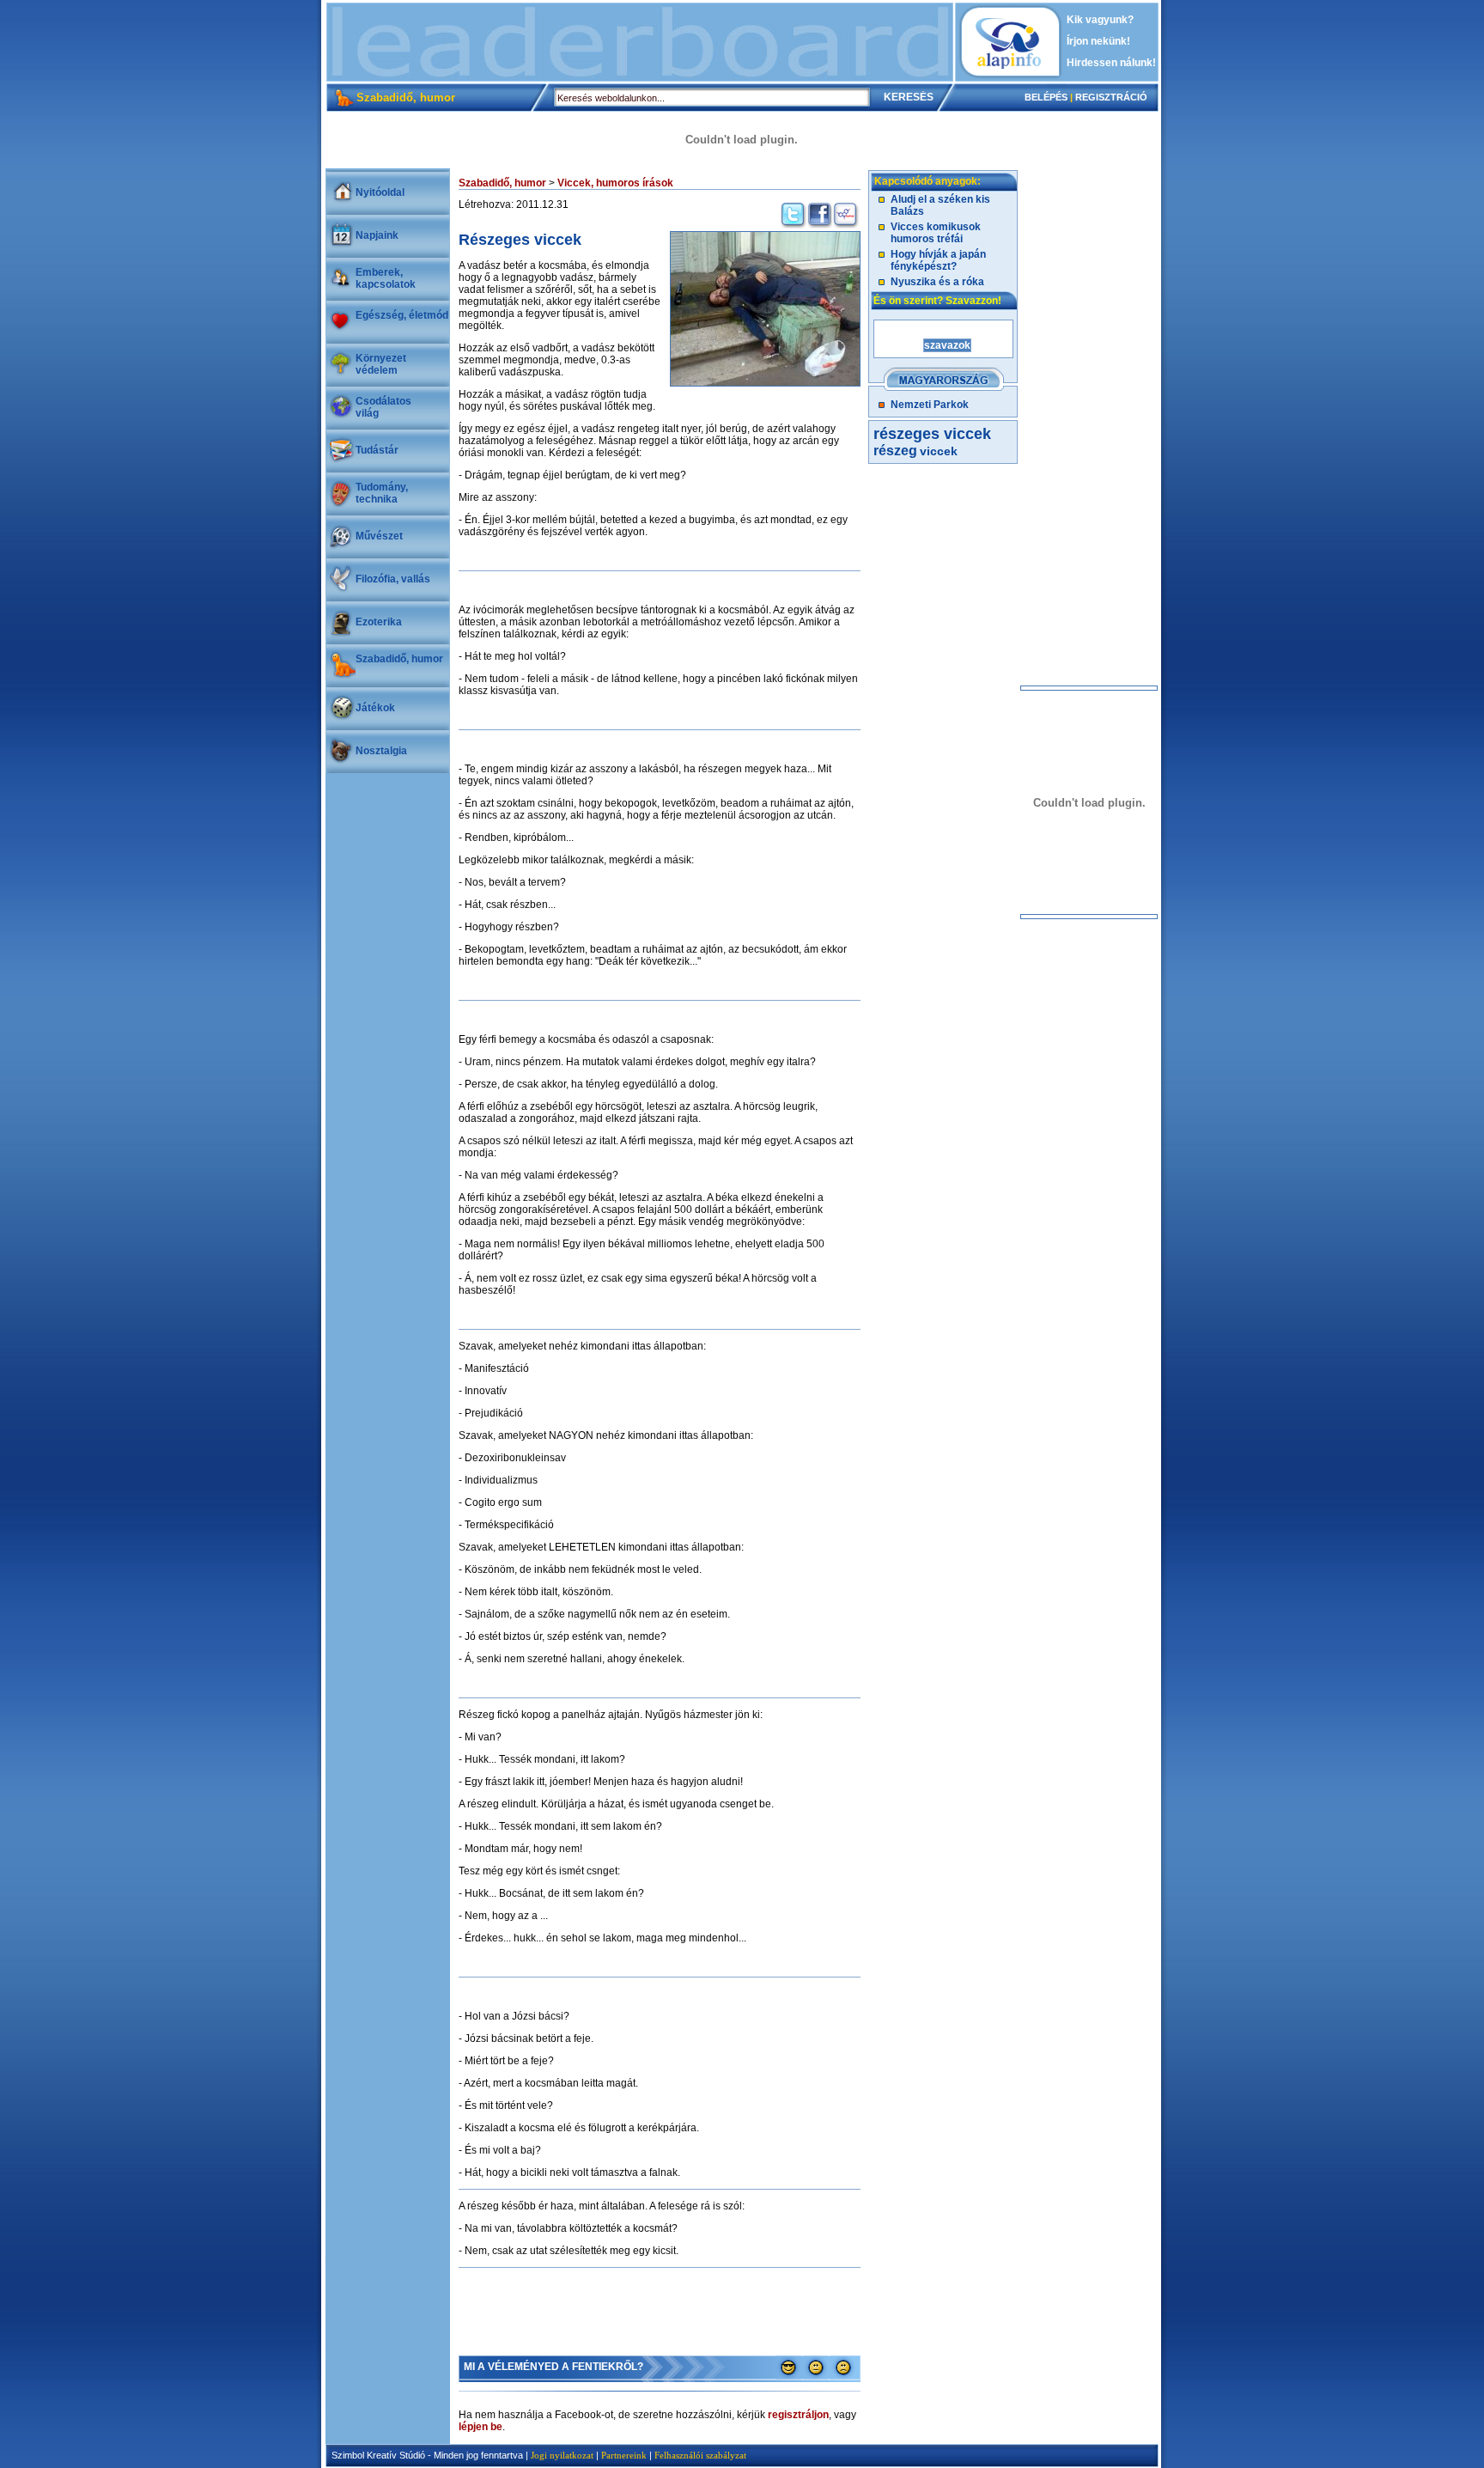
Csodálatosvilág (383, 407)
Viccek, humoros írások (615, 183)
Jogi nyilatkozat (562, 2455)
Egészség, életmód (402, 315)
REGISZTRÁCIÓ (1111, 97)
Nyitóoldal (380, 192)
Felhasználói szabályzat (700, 2455)
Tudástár (377, 450)
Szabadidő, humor (399, 659)
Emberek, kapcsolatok (386, 278)
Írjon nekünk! (1098, 41)
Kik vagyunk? (1100, 20)
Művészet (379, 536)
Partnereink (624, 2455)
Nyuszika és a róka (937, 282)
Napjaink (377, 235)
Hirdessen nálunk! (1111, 63)
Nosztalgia (381, 751)
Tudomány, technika (382, 493)
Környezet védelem (381, 364)
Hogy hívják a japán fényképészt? (938, 260)
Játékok (375, 708)
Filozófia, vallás (393, 579)
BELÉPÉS (1046, 97)
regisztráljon (798, 2415)
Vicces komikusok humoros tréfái (936, 233)
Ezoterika (379, 622)
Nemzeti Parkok (930, 405)
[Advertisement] (640, 42)
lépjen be (480, 2427)
